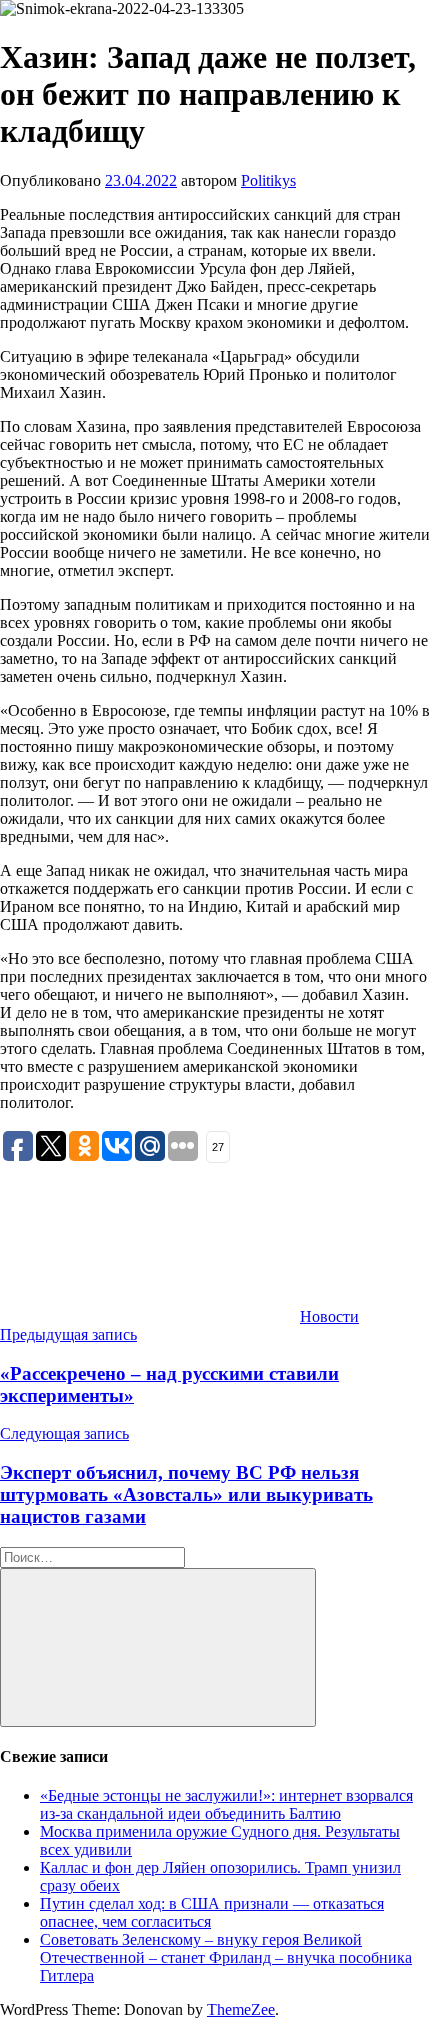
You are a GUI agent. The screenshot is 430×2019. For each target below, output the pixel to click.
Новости (329, 1316)
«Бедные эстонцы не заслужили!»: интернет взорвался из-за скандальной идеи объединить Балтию (226, 1804)
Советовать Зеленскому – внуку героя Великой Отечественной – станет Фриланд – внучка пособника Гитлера (226, 1957)
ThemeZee (241, 2009)
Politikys (268, 180)
